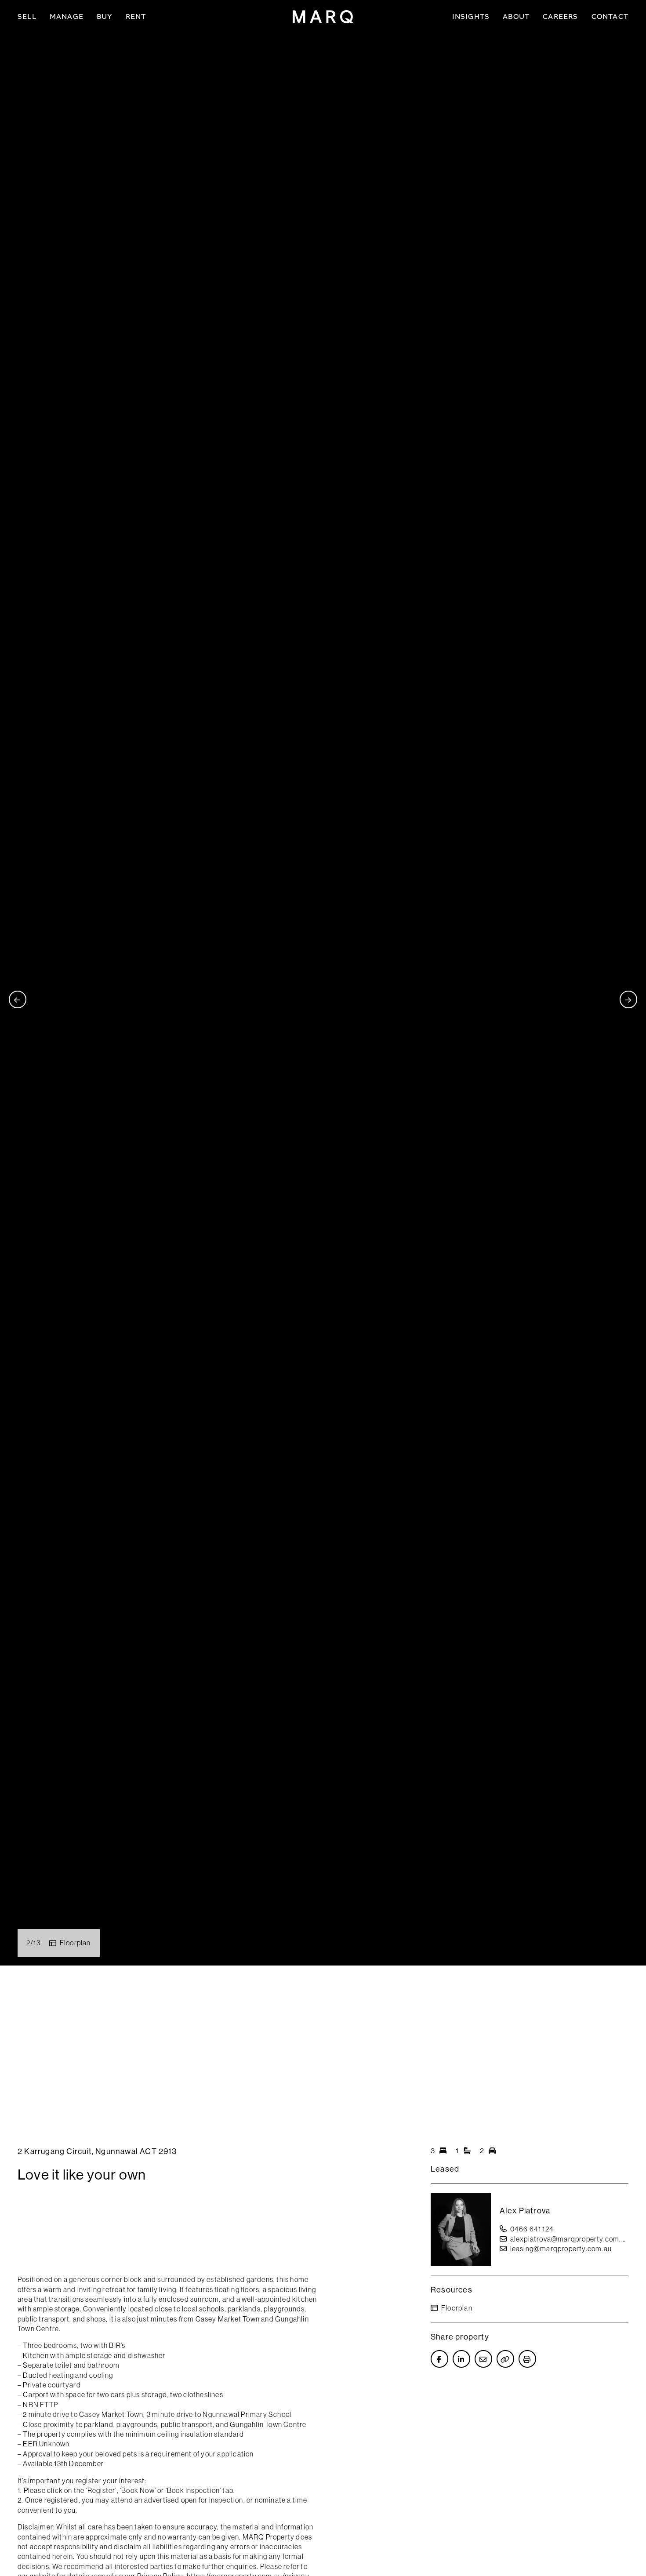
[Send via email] (483, 2359)
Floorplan (75, 1943)
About (516, 16)
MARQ (323, 17)
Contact (610, 16)
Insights (471, 16)
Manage (67, 16)
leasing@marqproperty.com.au (561, 2249)
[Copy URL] (505, 2359)
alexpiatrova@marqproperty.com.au (569, 2239)
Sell (27, 16)
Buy (105, 16)
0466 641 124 (532, 2229)
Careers (560, 16)
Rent (136, 16)
